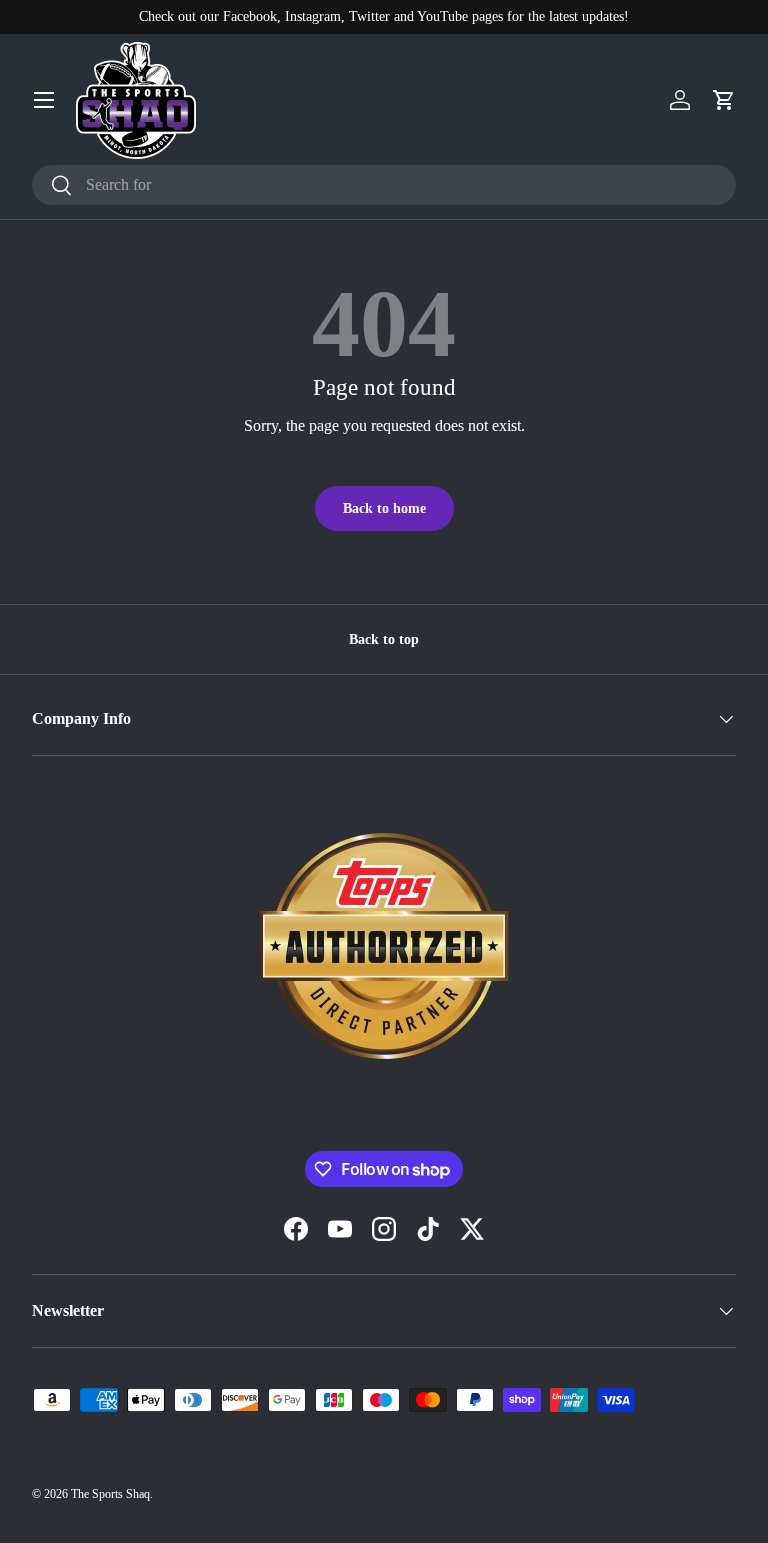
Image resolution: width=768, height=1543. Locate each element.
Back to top (384, 639)
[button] (724, 100)
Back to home (384, 508)
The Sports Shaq (110, 1494)
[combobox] (384, 185)
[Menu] (44, 100)
